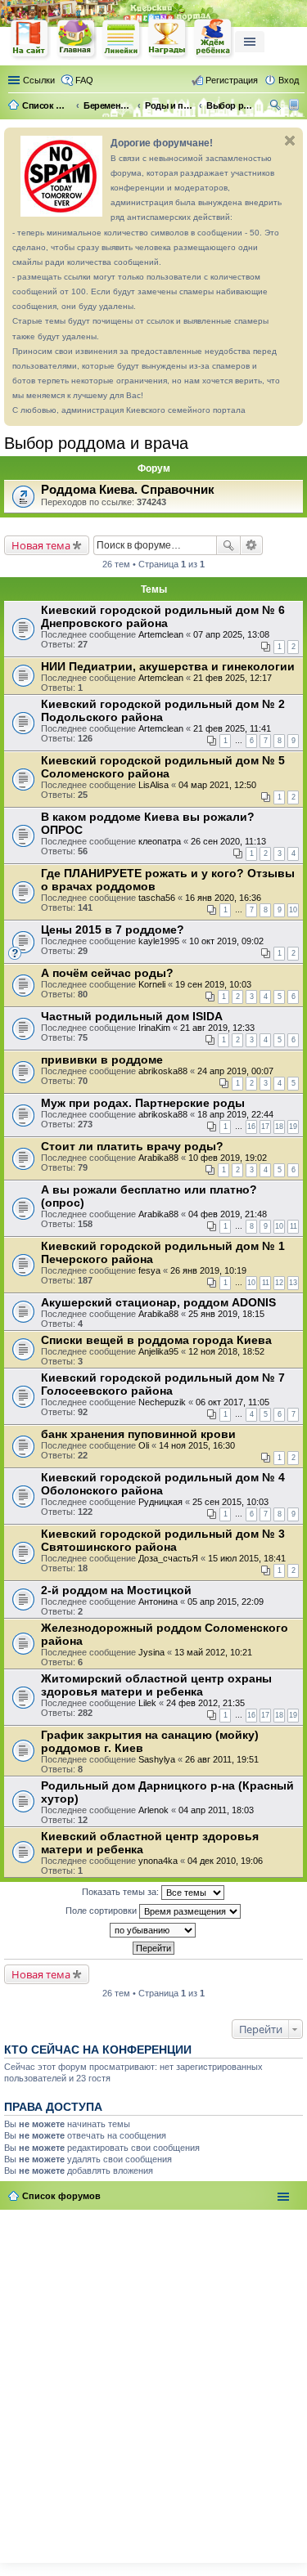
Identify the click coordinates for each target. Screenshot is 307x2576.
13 (293, 1283)
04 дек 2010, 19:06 (225, 1861)
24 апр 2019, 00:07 (235, 1071)
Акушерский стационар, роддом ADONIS (158, 1302)
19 (293, 1127)
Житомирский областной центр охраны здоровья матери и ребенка (156, 1685)
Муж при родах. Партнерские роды (143, 1103)
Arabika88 (158, 1158)
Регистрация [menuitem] (232, 80)
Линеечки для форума (122, 39)
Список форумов (61, 2196)
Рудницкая (160, 1502)
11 (293, 1226)
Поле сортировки (102, 1910)
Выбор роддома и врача (96, 443)
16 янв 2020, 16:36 (223, 898)
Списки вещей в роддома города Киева (156, 1340)
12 (279, 1283)
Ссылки (39, 80)
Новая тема (41, 545)
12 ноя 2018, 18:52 (226, 1351)
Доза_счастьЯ (168, 1558)
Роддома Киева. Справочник (128, 489)
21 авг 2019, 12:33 (217, 1028)
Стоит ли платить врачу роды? (132, 1146)
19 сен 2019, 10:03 (213, 984)
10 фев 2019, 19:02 (228, 1158)
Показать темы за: (122, 1891)
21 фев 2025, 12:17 (233, 678)
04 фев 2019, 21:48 (228, 1214)
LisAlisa (153, 785)
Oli (144, 1445)
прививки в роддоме (102, 1060)
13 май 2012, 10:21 (213, 1652)
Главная (76, 39)
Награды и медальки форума (168, 38)
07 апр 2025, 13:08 (231, 634)
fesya (149, 1270)
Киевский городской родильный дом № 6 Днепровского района (163, 616)
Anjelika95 (158, 1351)
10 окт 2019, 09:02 (226, 941)
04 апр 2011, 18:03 (216, 1810)
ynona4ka (158, 1861)
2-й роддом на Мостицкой (116, 1590)
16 (251, 1127)
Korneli (152, 984)
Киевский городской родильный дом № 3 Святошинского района (163, 1540)
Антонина (158, 1602)
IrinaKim (154, 1028)
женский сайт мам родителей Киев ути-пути (30, 40)
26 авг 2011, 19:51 (222, 1759)
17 (265, 1127)
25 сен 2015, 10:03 (230, 1502)
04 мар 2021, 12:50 (217, 785)
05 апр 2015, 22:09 (226, 1602)
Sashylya (157, 1759)
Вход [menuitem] (289, 80)
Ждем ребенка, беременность (214, 39)
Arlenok (153, 1810)
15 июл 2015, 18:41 (247, 1558)
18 (279, 1127)
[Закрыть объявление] (290, 141)
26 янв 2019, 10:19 (208, 1270)
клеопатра (160, 841)
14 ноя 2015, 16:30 (197, 1445)
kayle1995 (159, 941)
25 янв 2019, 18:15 (226, 1314)
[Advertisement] (153, 2383)
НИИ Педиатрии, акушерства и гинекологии (168, 666)
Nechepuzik (162, 1402)
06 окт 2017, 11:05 (233, 1402)
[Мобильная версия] (296, 105)
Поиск (228, 545)
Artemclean (161, 634)
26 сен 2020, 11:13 (228, 841)
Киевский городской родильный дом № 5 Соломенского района (163, 767)
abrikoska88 (163, 1071)
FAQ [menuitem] (84, 80)
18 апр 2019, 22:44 (235, 1114)
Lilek (147, 1703)
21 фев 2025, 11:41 (232, 728)
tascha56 (157, 898)
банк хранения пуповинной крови (138, 1434)
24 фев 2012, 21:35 (205, 1703)
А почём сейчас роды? (107, 973)
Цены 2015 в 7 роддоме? (113, 930)
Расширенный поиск (252, 545)
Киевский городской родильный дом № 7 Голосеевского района (163, 1384)
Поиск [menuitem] (277, 107)
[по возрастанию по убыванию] (153, 1930)
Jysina (151, 1652)
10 (293, 910)
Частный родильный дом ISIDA (132, 1016)
